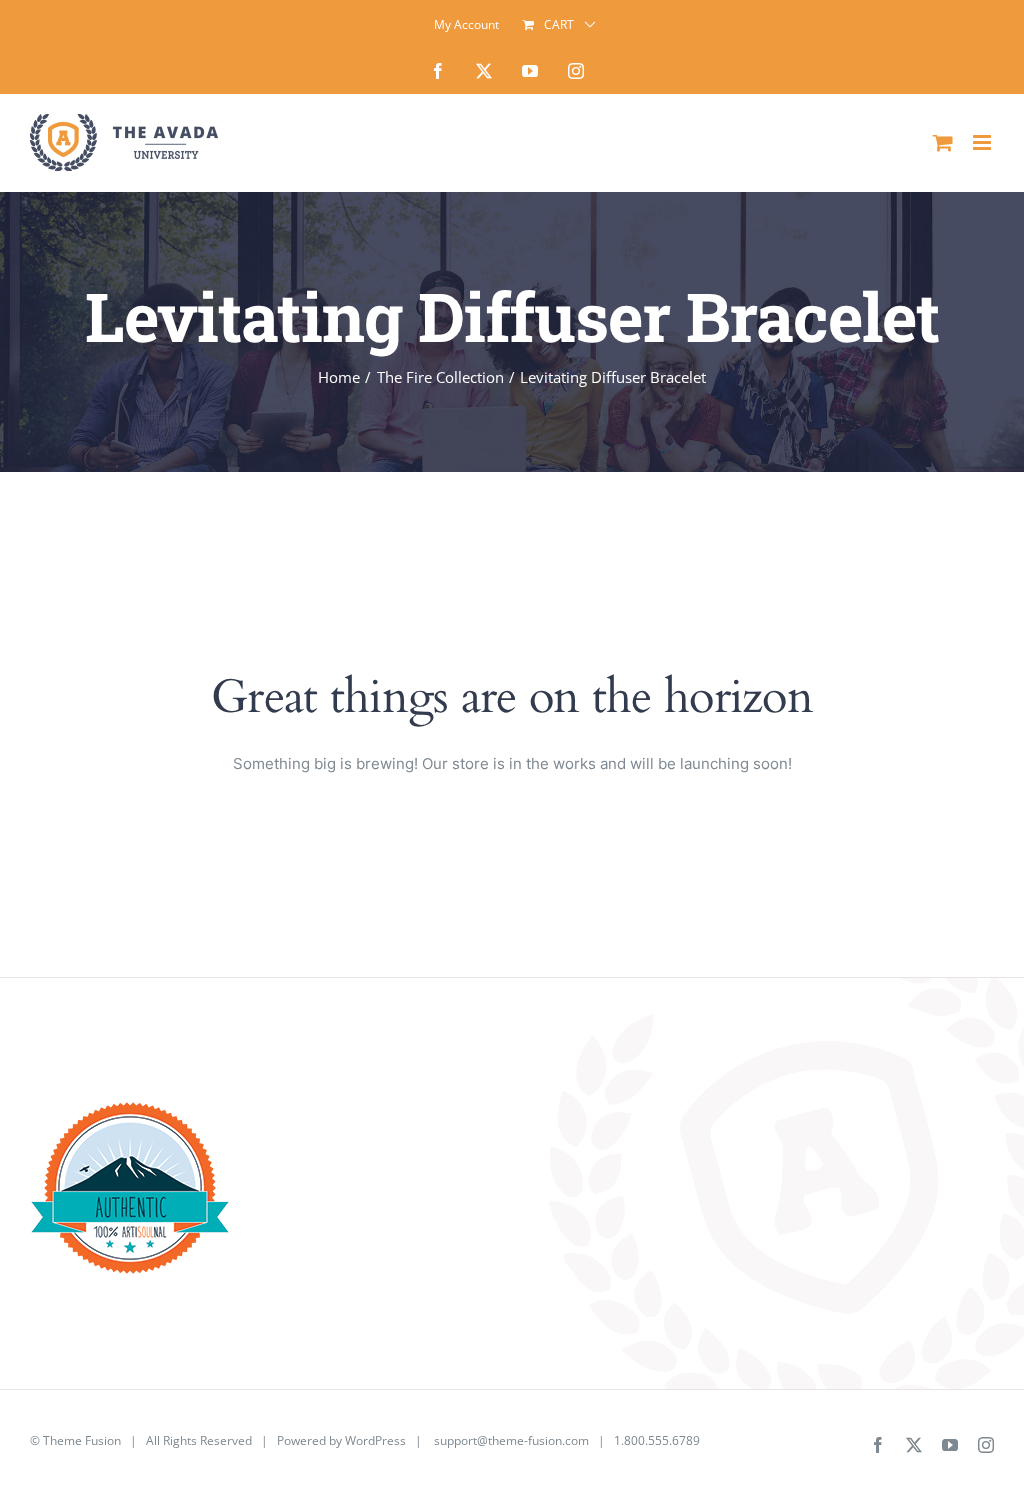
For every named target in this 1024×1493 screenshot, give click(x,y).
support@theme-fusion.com (511, 1440)
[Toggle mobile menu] (983, 142)
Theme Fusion (82, 1440)
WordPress (375, 1440)
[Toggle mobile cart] (943, 142)
